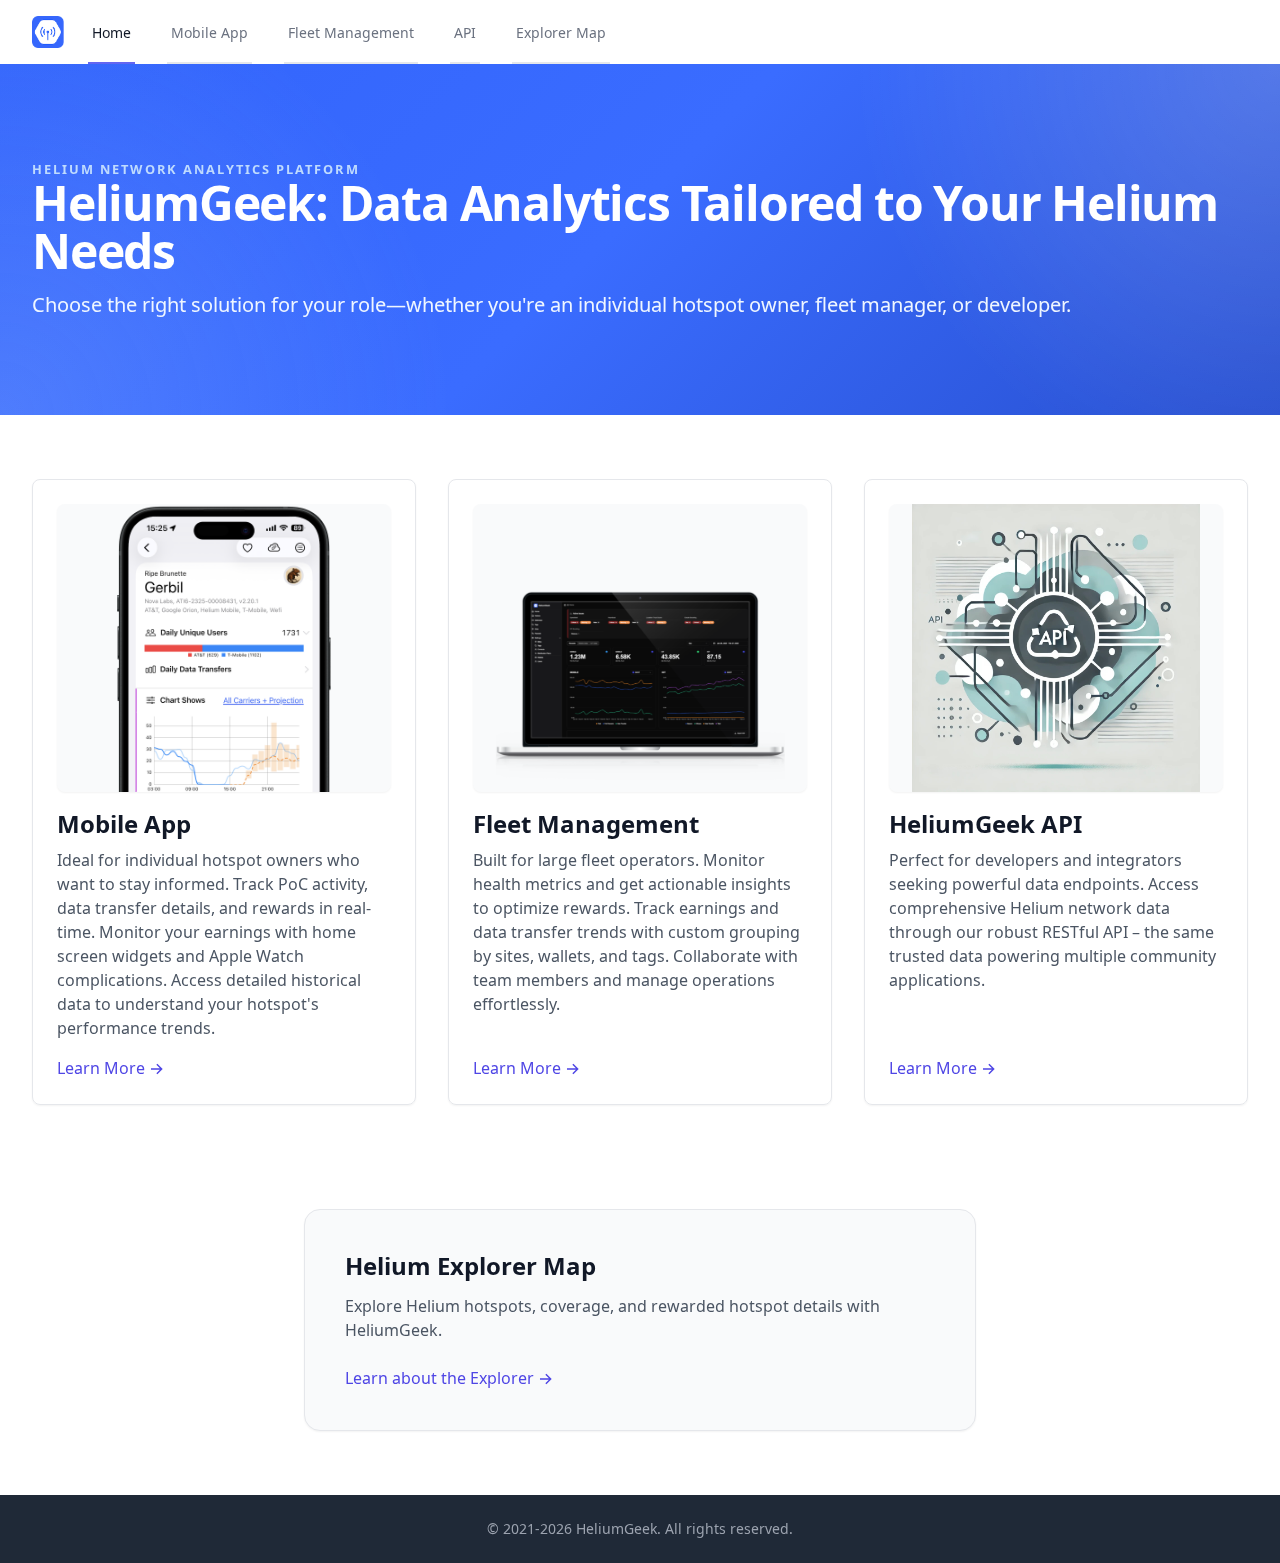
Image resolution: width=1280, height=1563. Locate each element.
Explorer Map (561, 32)
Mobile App (209, 32)
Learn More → (110, 1068)
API (465, 32)
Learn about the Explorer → (449, 1378)
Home (111, 32)
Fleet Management (351, 32)
